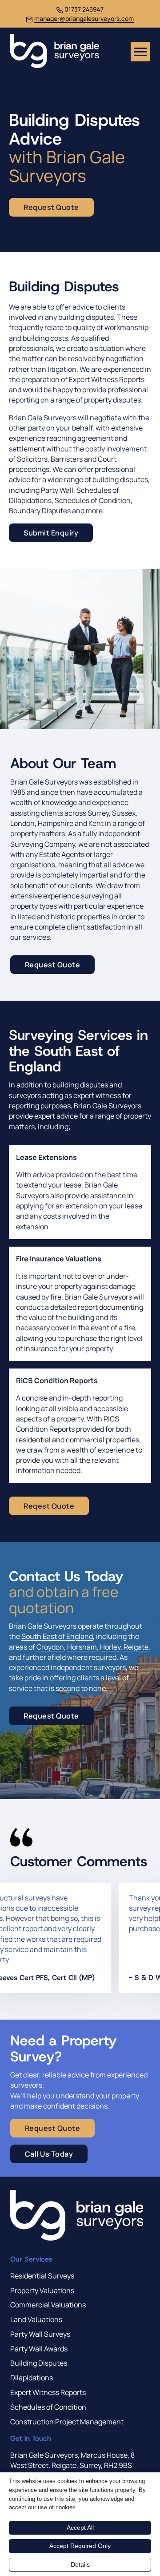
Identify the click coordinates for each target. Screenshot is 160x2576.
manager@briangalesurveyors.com (84, 18)
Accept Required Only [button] (80, 2546)
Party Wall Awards (39, 2349)
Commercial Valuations (48, 2305)
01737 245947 (84, 9)
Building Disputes (39, 2363)
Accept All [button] (80, 2528)
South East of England (57, 1636)
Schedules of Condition (48, 2407)
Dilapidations (32, 2378)
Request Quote (53, 965)
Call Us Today (49, 2154)
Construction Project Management (67, 2422)
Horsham (82, 1647)
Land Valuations (36, 2319)
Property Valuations (42, 2290)
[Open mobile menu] (140, 52)
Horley (110, 1647)
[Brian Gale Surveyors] (55, 52)
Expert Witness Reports (48, 2392)
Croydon (50, 1647)
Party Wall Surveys (40, 2334)
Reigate (136, 1647)
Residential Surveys (42, 2276)
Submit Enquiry (51, 533)
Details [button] (80, 2564)
